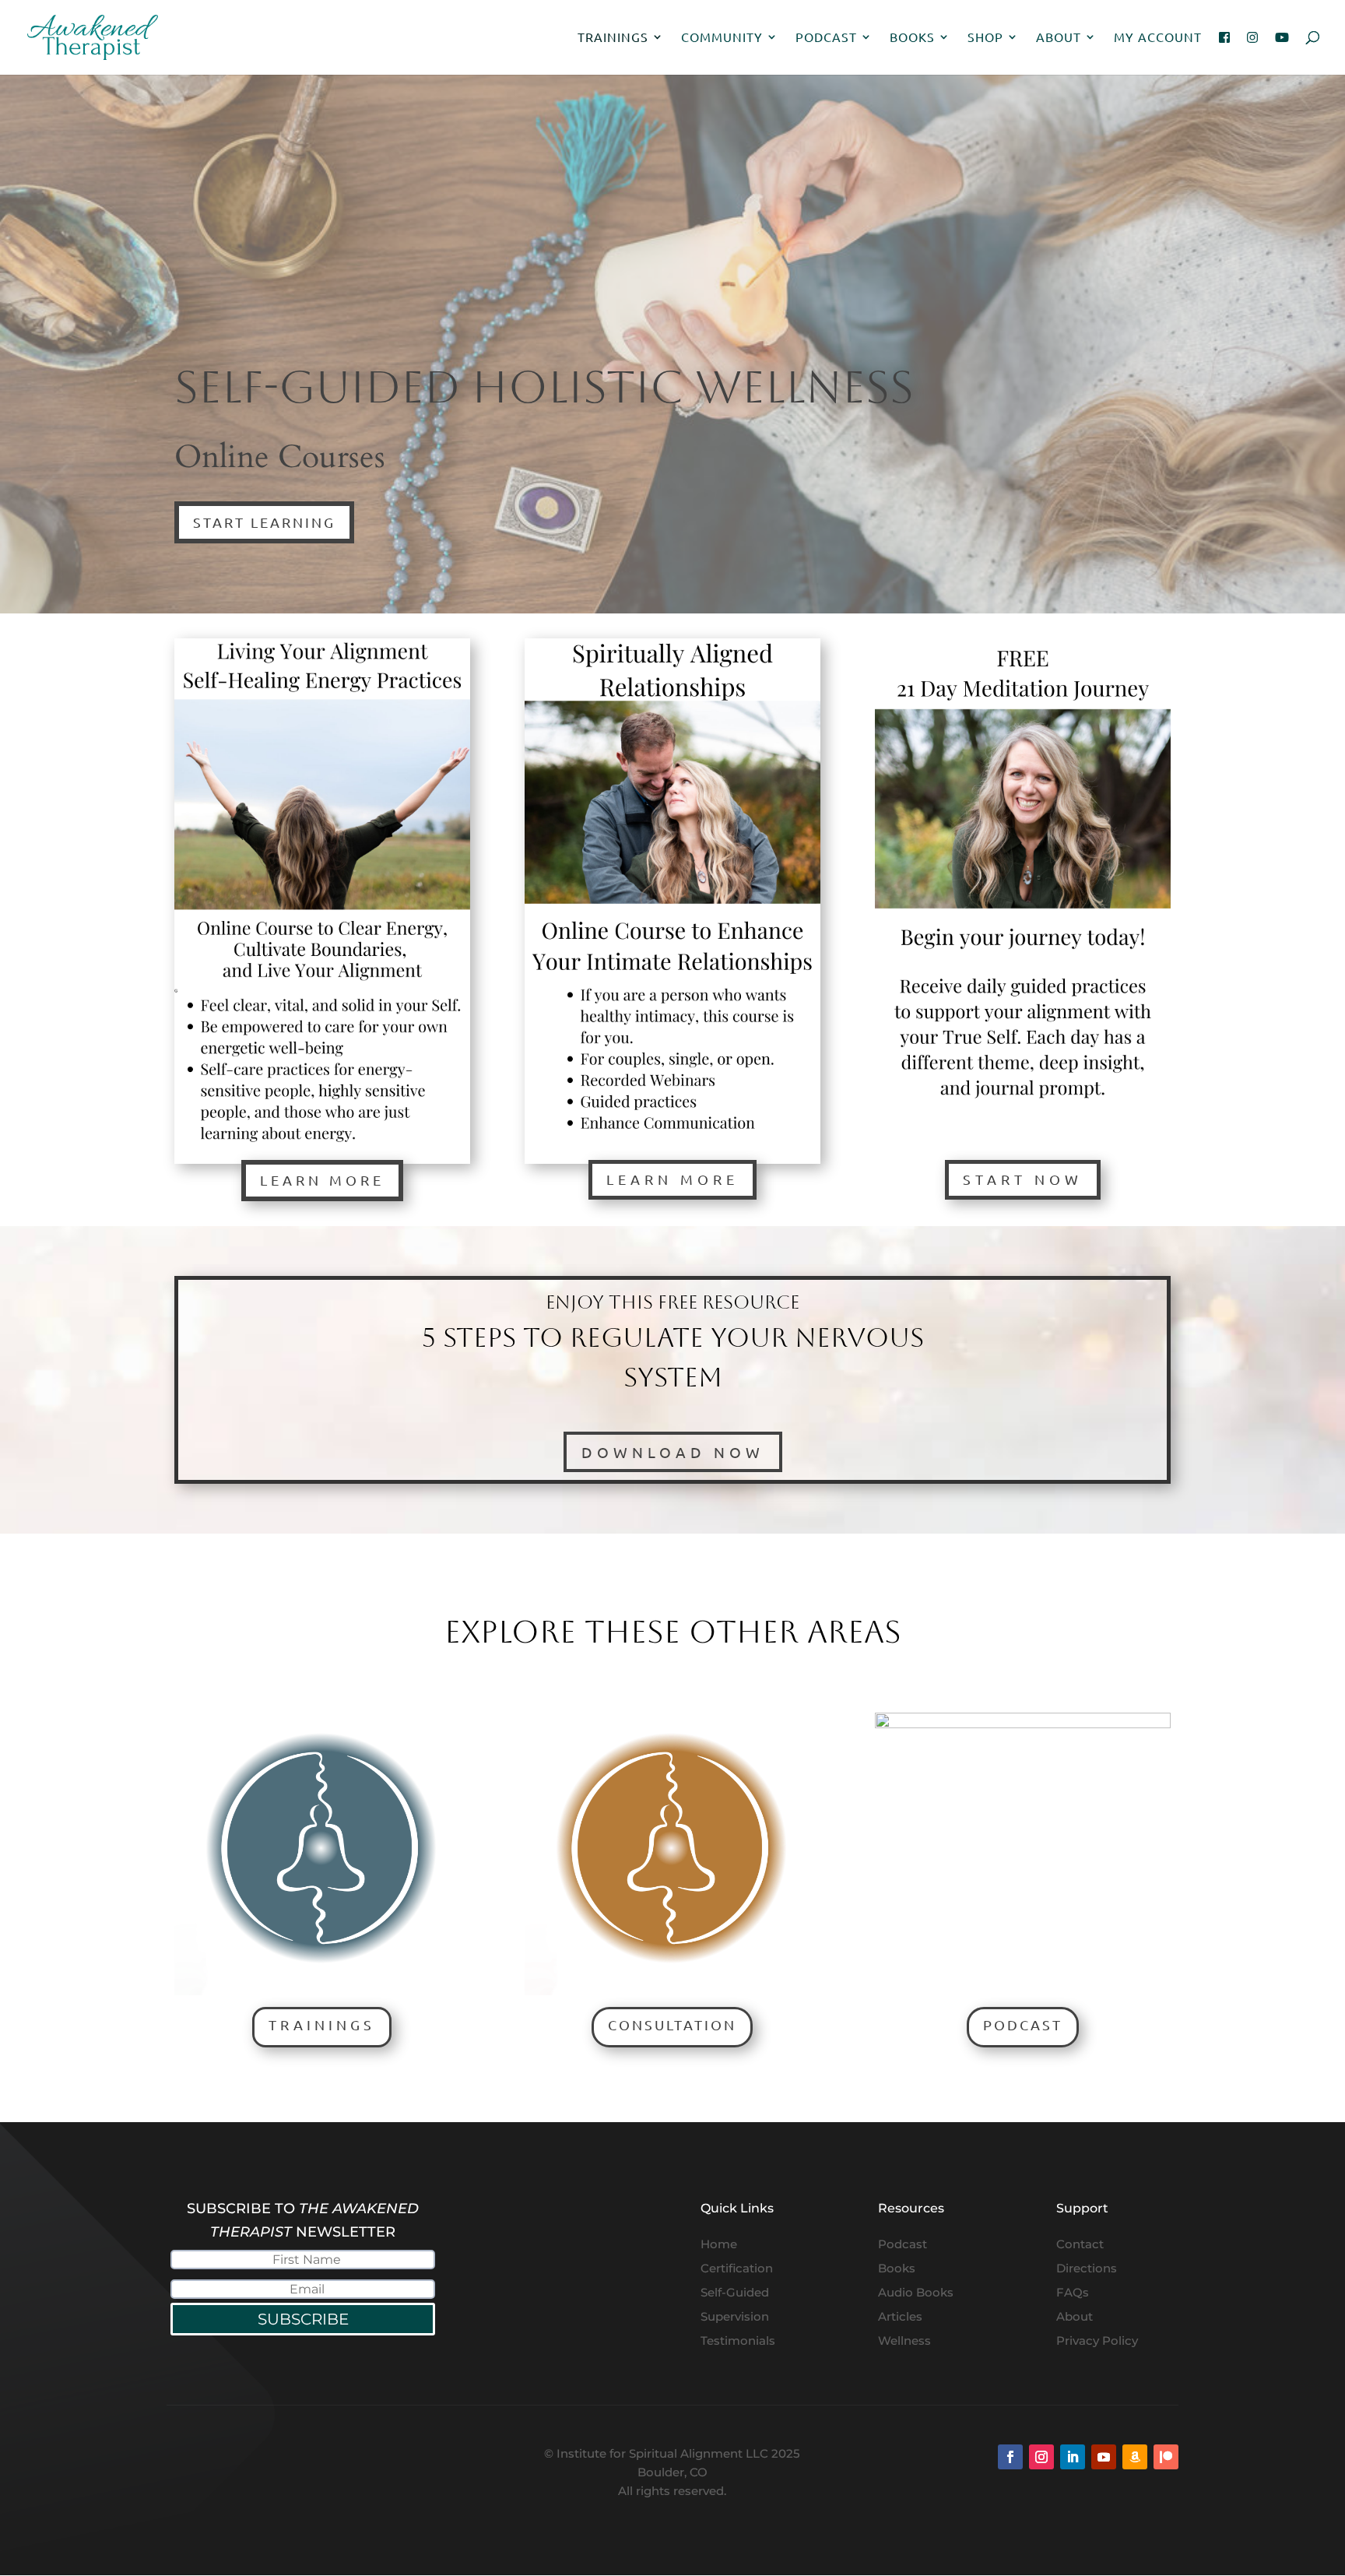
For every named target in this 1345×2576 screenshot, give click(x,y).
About (1059, 38)
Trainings (613, 38)
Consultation (672, 2024)
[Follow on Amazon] (1135, 2457)
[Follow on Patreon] (1166, 2457)
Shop (985, 38)
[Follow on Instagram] (1041, 2457)
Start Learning (264, 522)
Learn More (322, 1180)
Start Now (1023, 1179)
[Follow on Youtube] (1104, 2457)
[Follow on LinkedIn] (1073, 2457)
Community (722, 38)
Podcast (826, 38)
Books (912, 38)
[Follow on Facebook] (1010, 2457)
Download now (673, 1452)
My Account (1158, 38)
